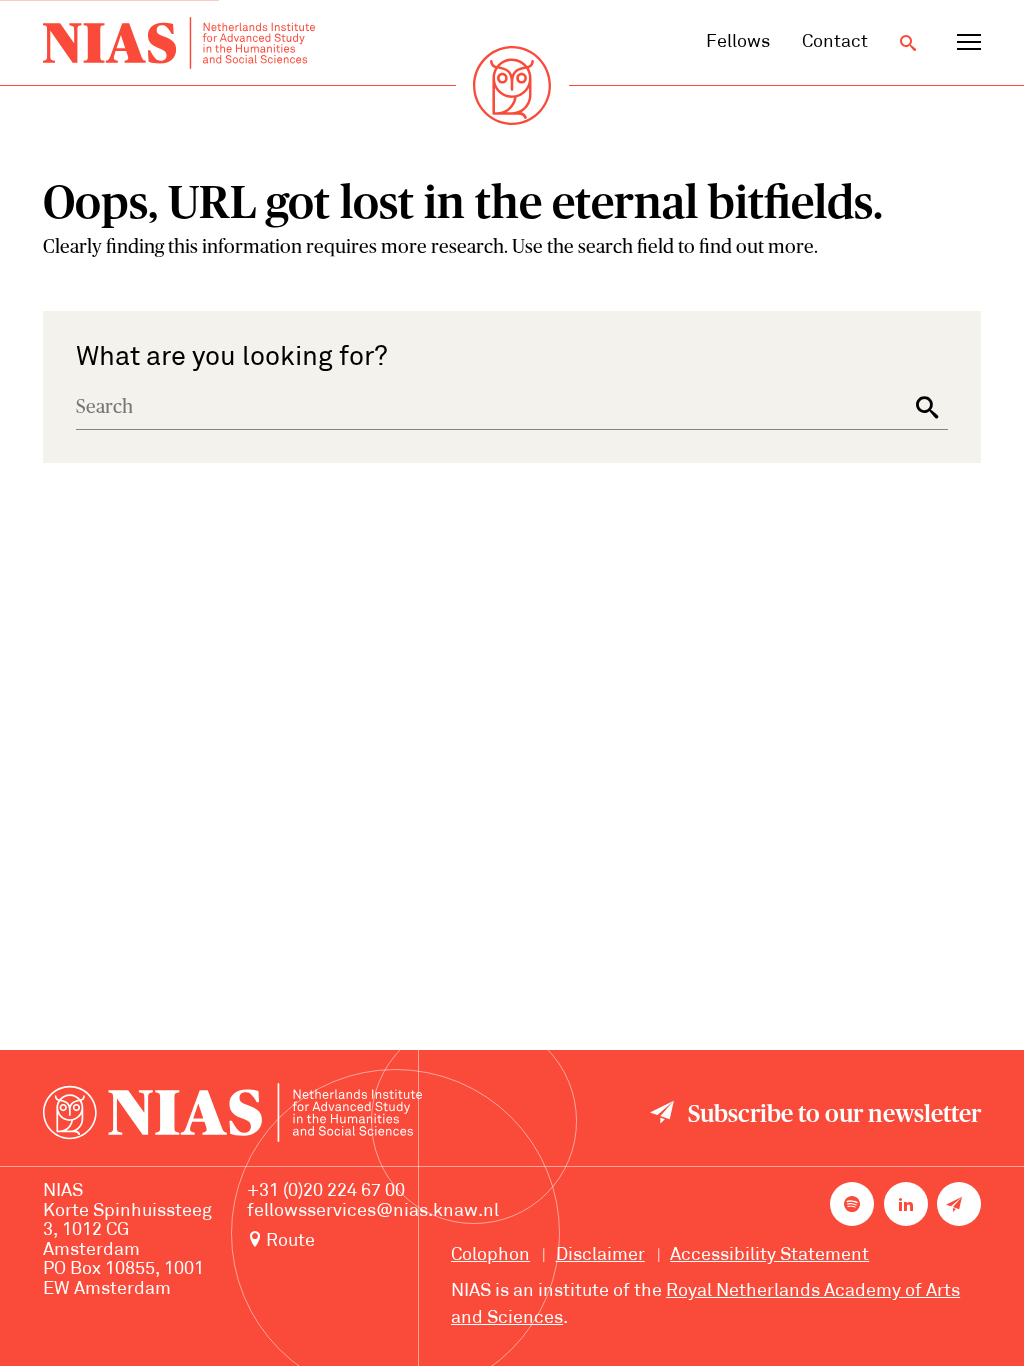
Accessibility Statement (769, 1255)
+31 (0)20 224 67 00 (326, 1191)
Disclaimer (600, 1255)
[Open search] (908, 43)
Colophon (490, 1255)
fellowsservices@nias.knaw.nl (373, 1211)
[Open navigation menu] (969, 43)
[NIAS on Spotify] (852, 1204)
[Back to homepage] (179, 43)
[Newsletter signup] (959, 1204)
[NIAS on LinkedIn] (906, 1204)
